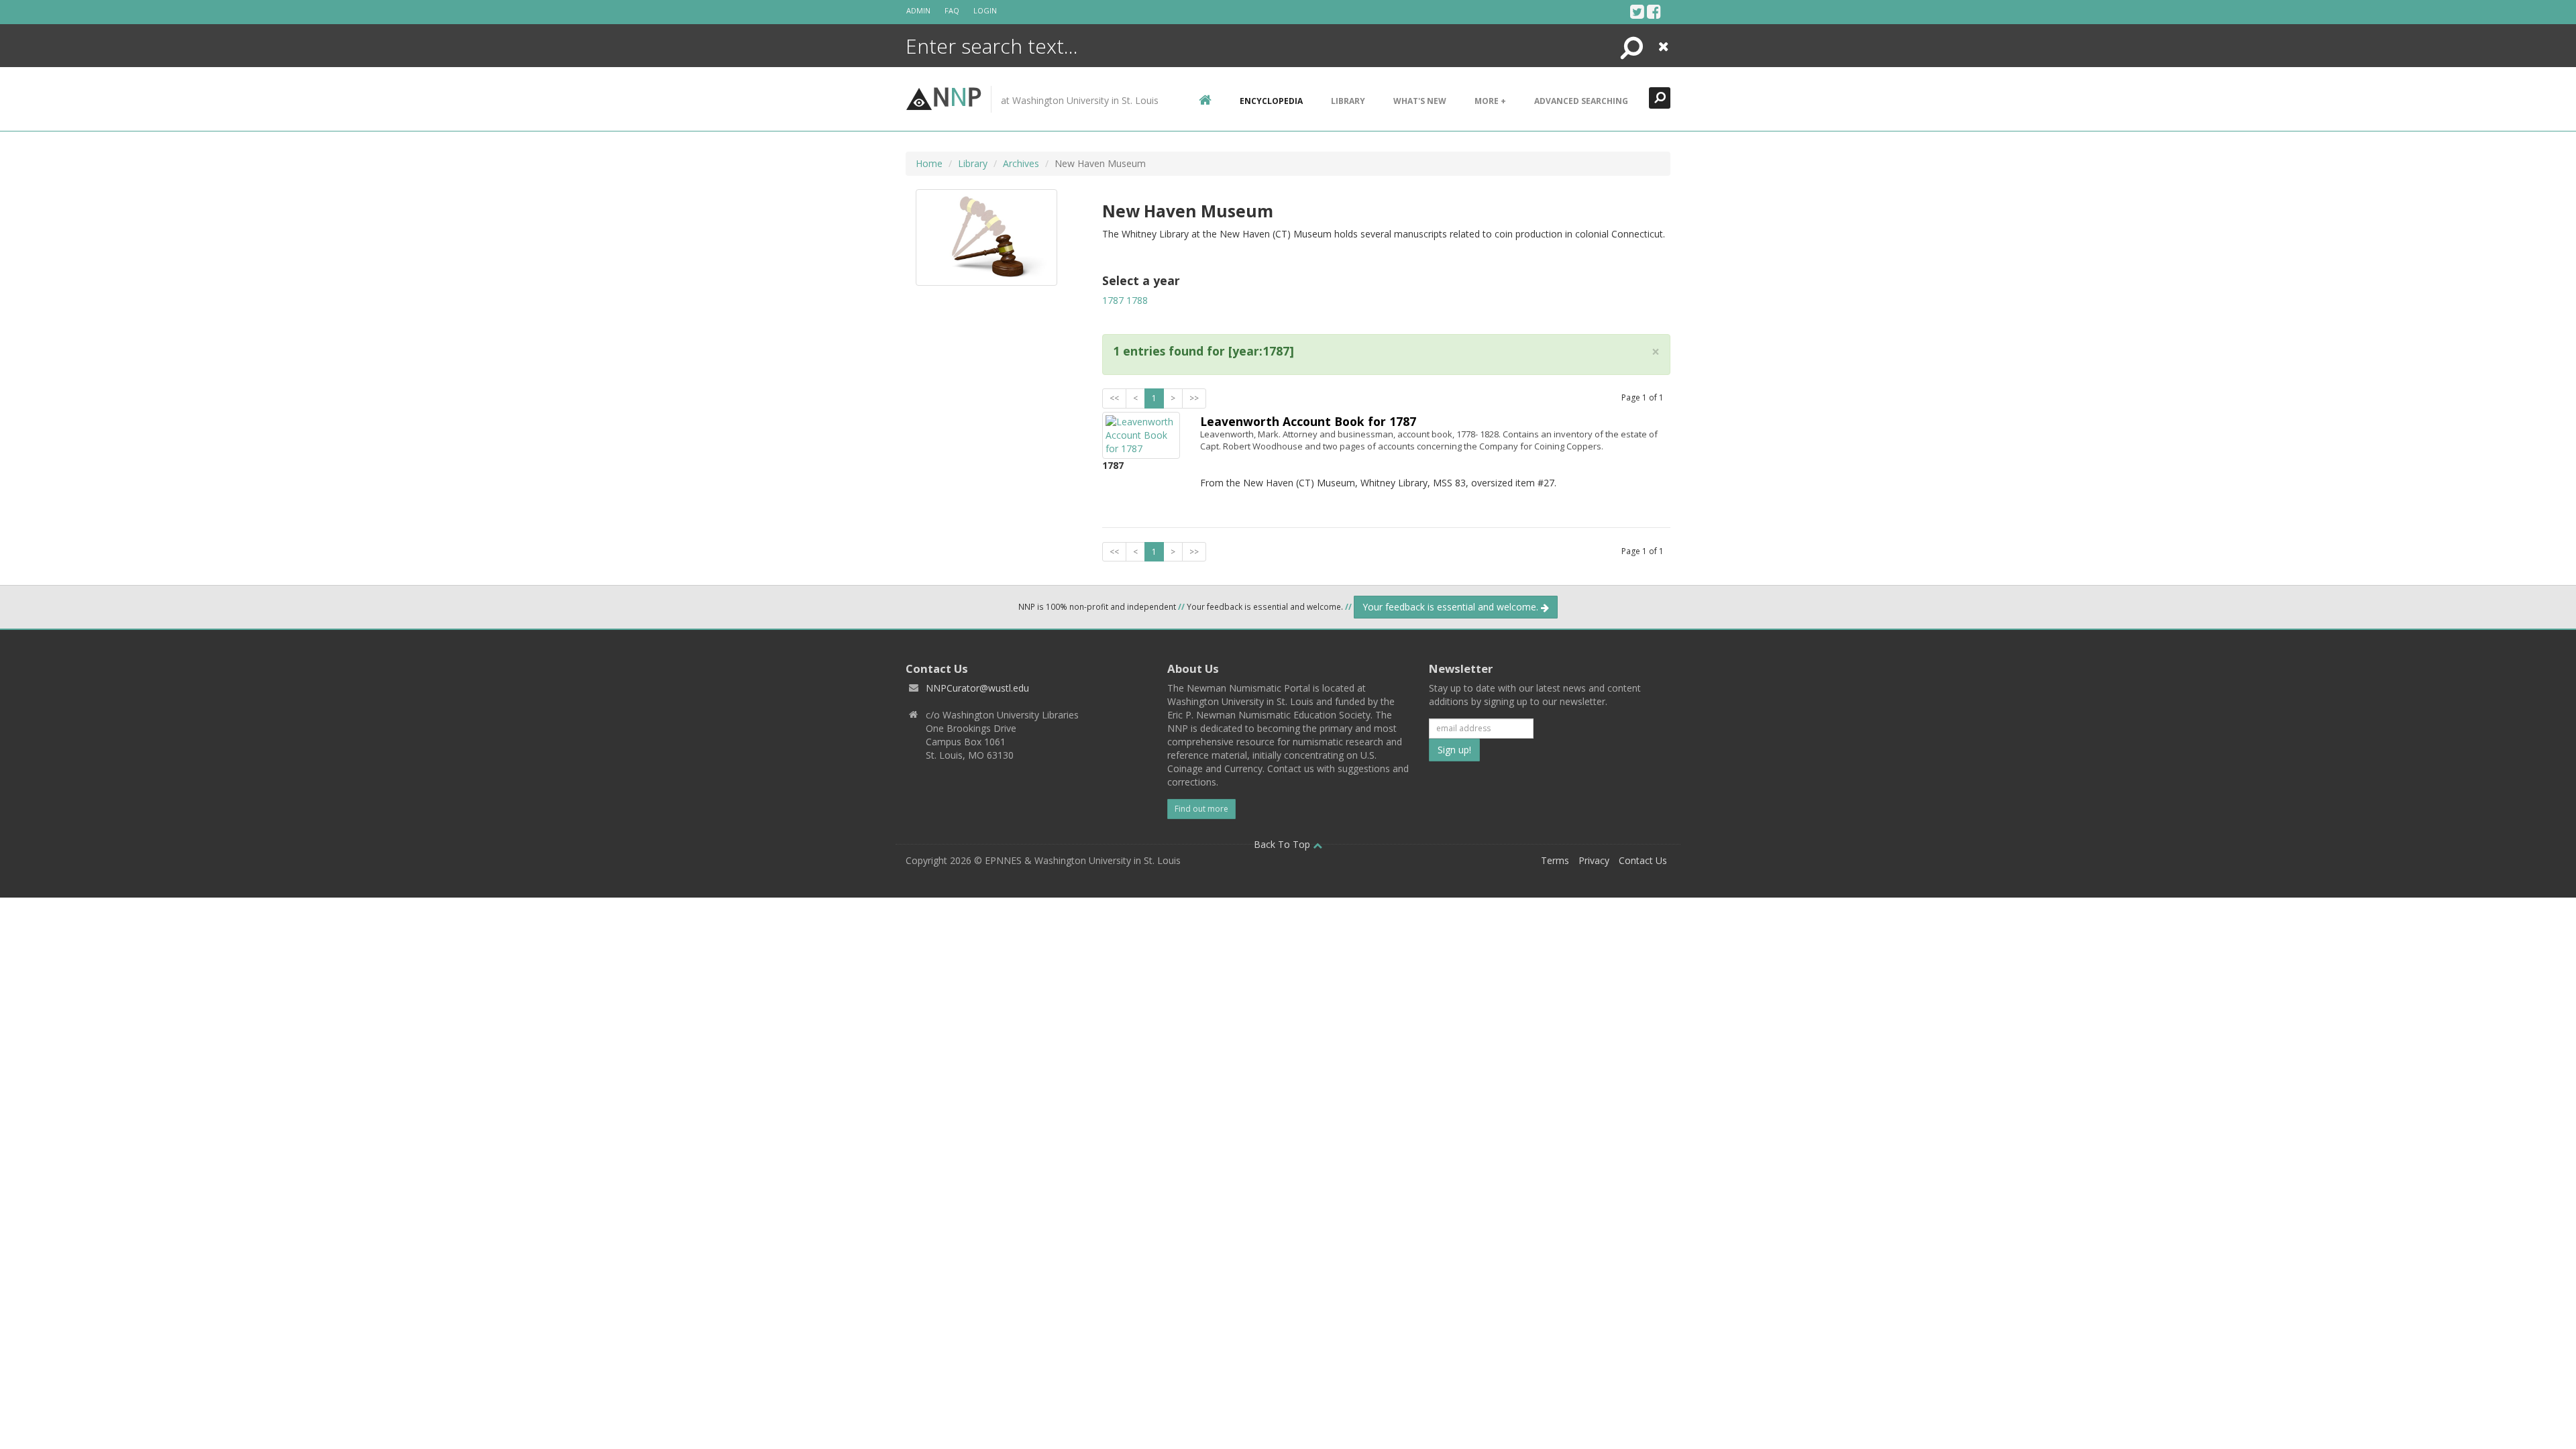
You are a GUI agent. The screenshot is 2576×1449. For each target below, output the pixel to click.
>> (1194, 398)
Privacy (1594, 860)
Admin (918, 10)
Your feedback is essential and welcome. (1452, 607)
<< (1114, 398)
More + (1490, 101)
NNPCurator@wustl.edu (977, 688)
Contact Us (1643, 860)
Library (1348, 101)
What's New (1420, 101)
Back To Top (1283, 844)
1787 (1113, 300)
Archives (1021, 163)
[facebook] (1654, 11)
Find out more (1201, 809)
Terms (1555, 860)
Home (929, 163)
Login (985, 10)
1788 (1137, 300)
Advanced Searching (1581, 101)
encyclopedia (1271, 101)
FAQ (952, 10)
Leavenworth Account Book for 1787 (1308, 421)
